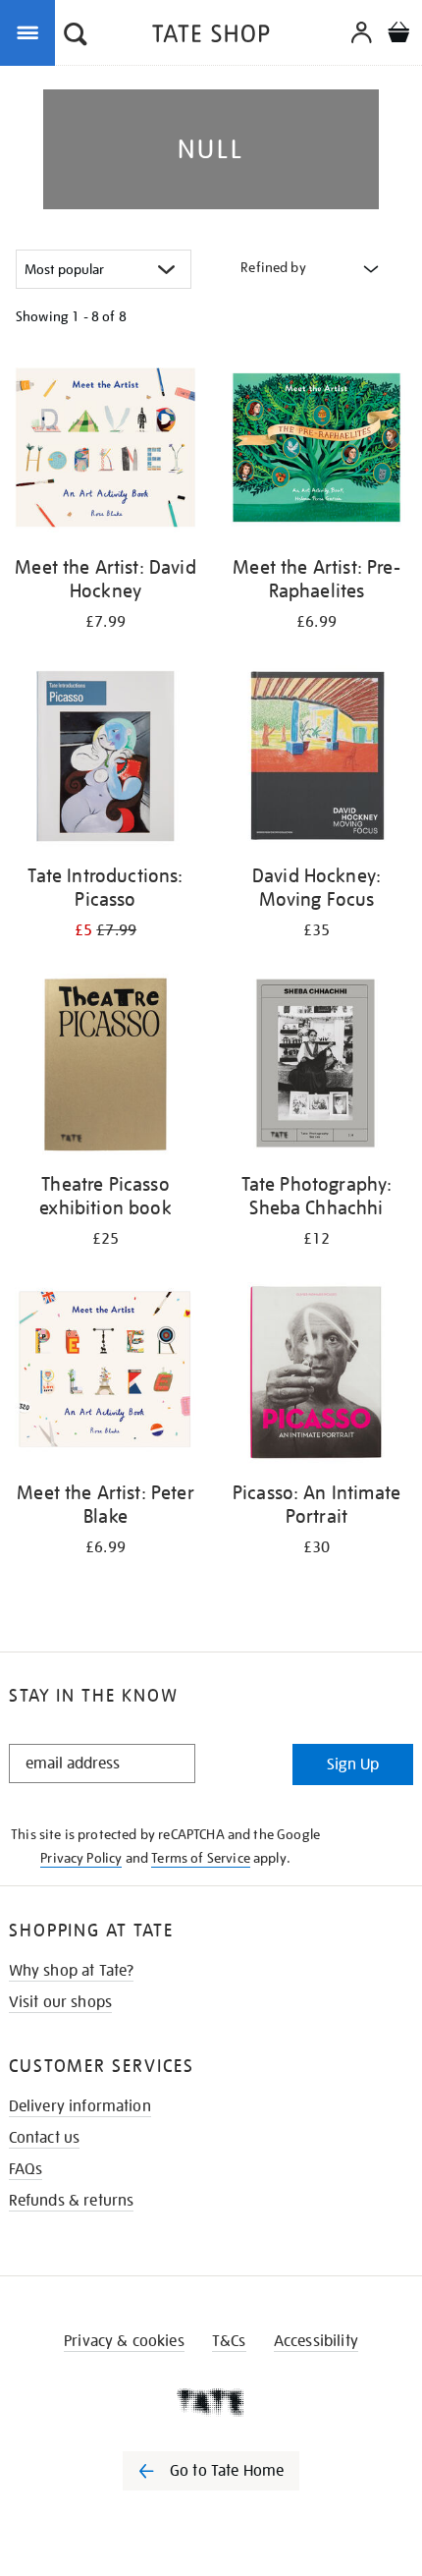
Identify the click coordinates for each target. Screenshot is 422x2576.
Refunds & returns (72, 2201)
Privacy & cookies (124, 2341)
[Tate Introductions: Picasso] (105, 759)
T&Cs (229, 2341)
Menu (31, 31)
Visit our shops (60, 2002)
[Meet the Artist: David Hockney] (105, 451)
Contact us (45, 2138)
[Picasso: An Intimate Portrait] (316, 1376)
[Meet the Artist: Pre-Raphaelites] (316, 451)
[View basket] (398, 35)
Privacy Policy (81, 1858)
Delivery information (80, 2106)
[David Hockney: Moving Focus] (316, 759)
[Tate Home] (211, 2402)
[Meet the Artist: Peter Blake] (105, 1376)
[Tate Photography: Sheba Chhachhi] (316, 1068)
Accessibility (316, 2341)
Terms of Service (201, 1858)
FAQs (26, 2169)
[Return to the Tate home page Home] (211, 37)
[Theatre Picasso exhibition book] (105, 1068)
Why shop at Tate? (72, 1971)
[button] (76, 36)
